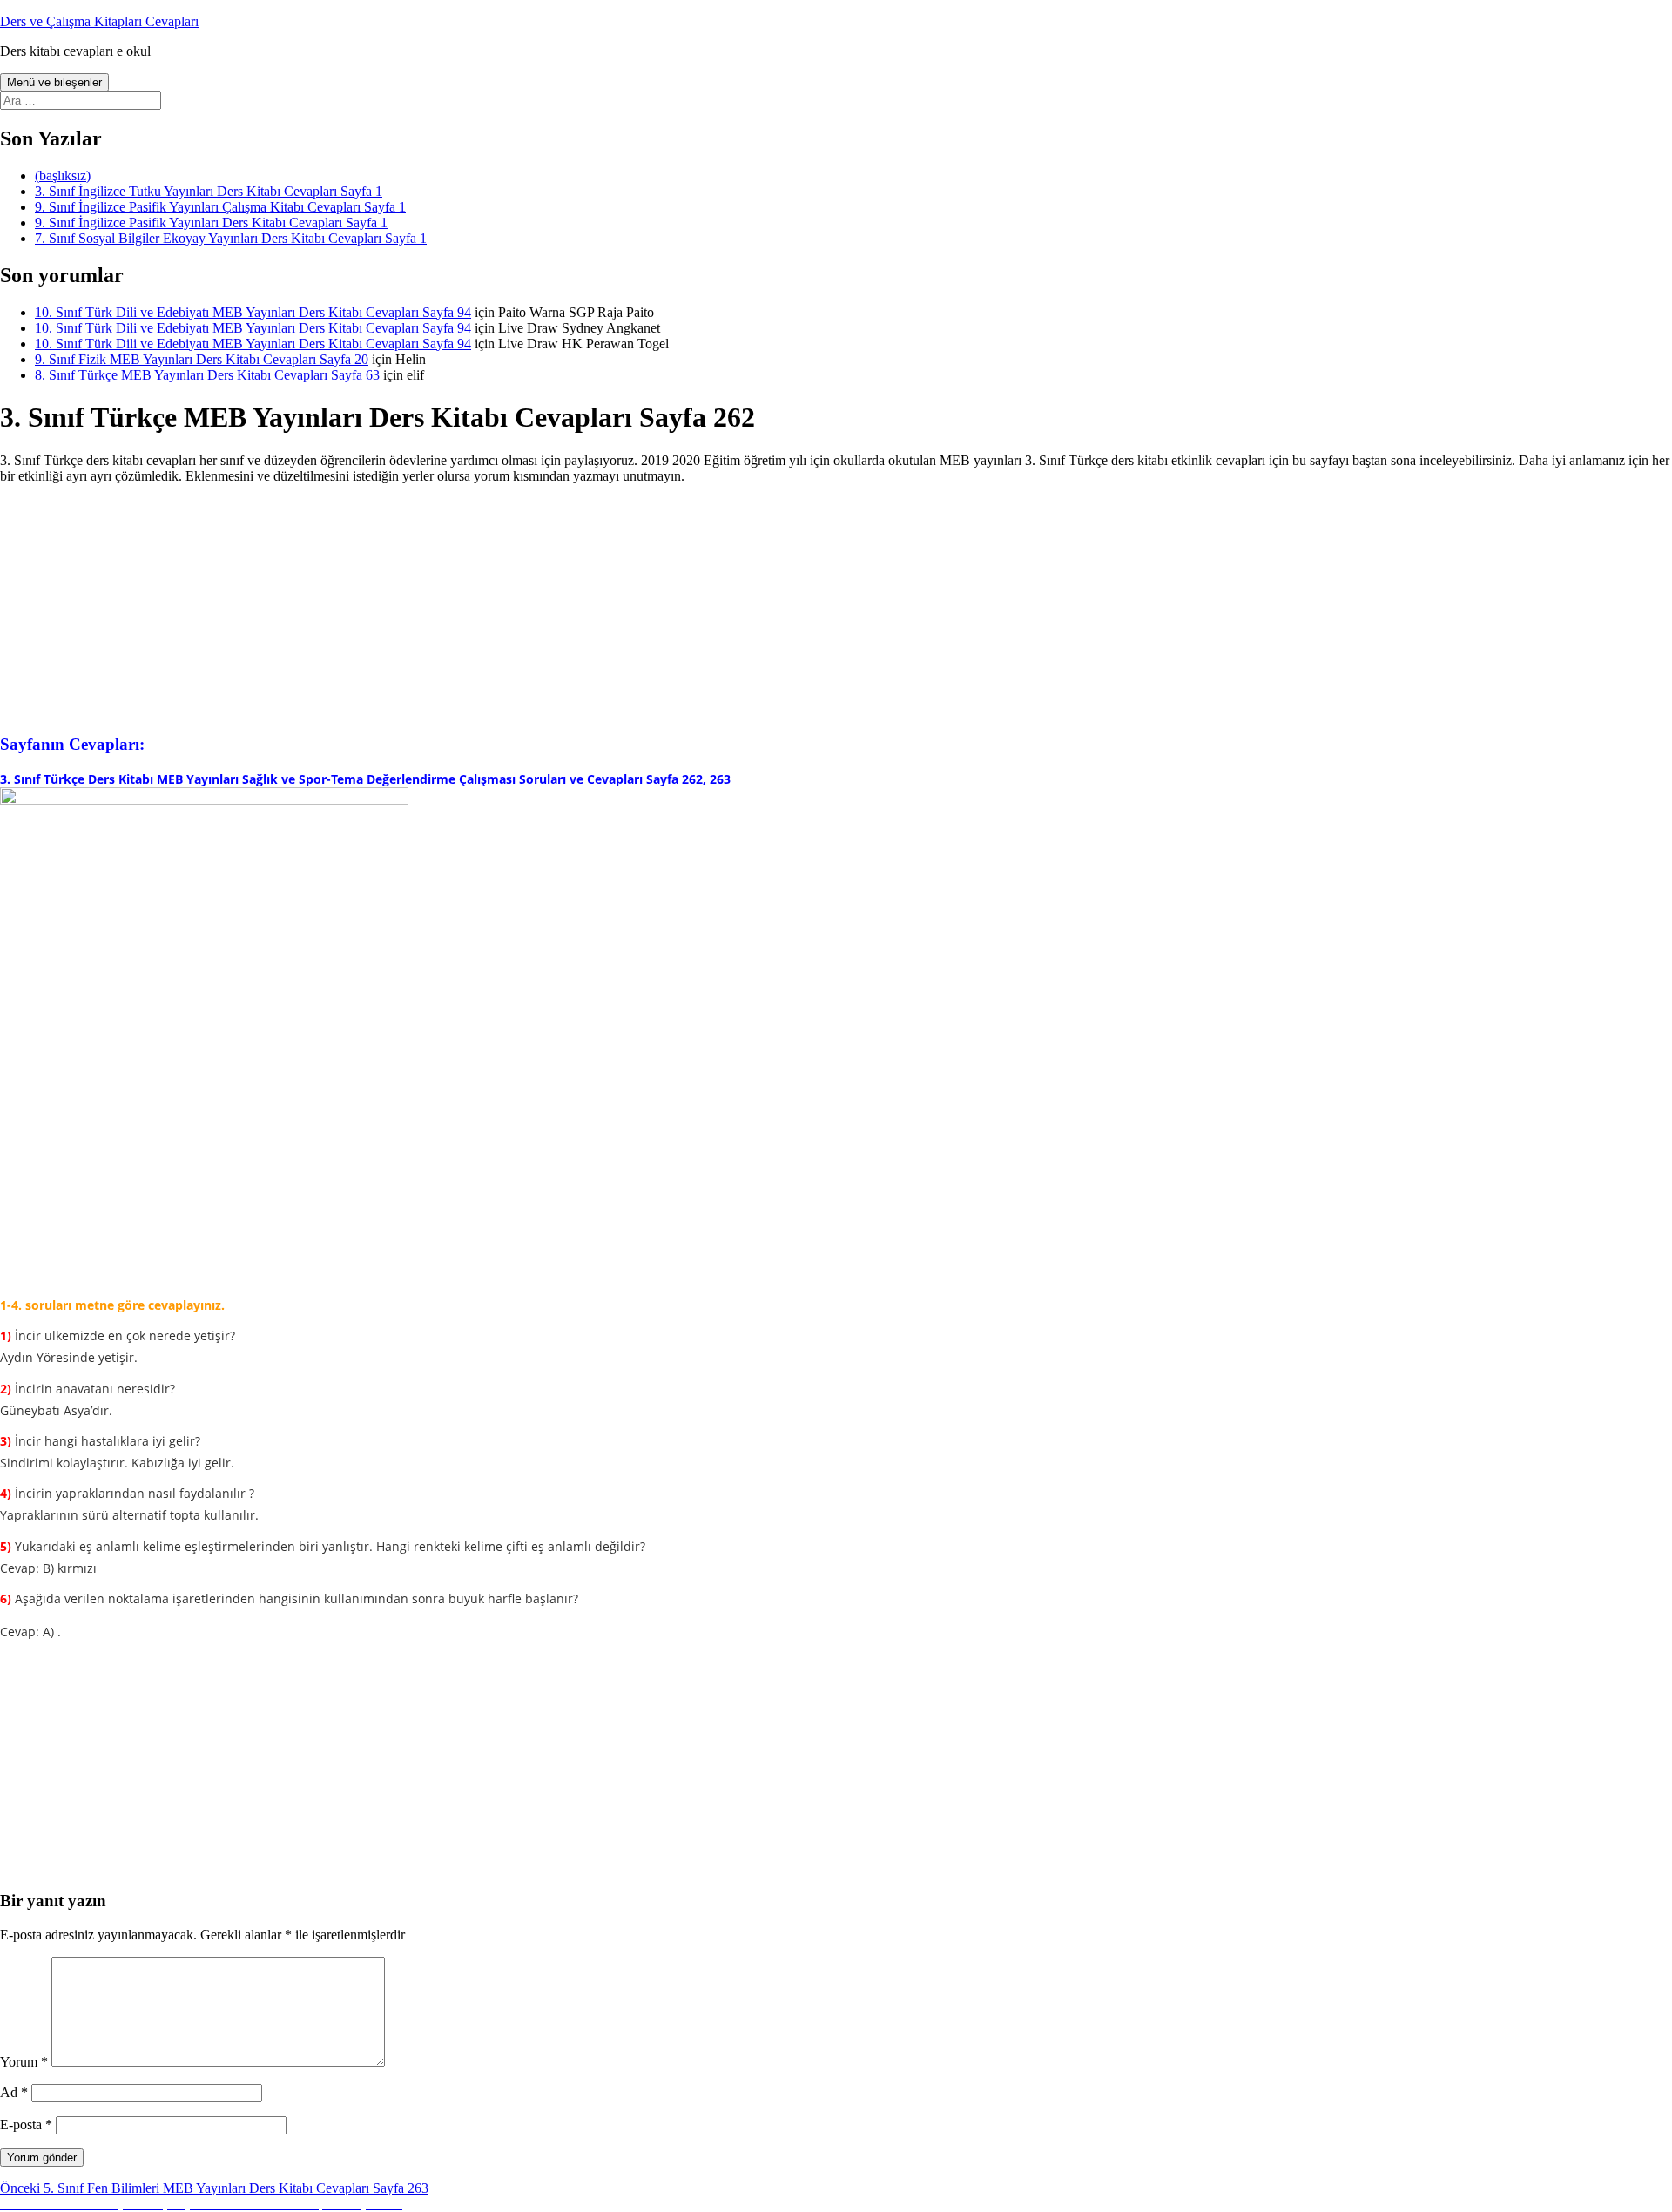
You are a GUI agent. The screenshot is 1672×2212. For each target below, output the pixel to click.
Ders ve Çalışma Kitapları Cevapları (99, 21)
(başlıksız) (63, 175)
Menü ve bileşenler (54, 82)
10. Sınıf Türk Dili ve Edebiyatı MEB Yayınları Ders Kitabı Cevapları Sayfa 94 (253, 312)
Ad (14, 2092)
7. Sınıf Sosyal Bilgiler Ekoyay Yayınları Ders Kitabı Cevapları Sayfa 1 (231, 238)
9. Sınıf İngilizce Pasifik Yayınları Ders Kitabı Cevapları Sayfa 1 (211, 223)
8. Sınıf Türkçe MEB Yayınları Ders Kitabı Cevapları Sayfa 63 (207, 375)
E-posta (26, 2124)
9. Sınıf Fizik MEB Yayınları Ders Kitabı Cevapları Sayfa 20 (202, 359)
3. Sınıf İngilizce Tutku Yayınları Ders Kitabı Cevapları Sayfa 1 (209, 191)
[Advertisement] (836, 607)
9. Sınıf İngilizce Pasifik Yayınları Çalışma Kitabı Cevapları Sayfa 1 (220, 207)
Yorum (24, 2062)
